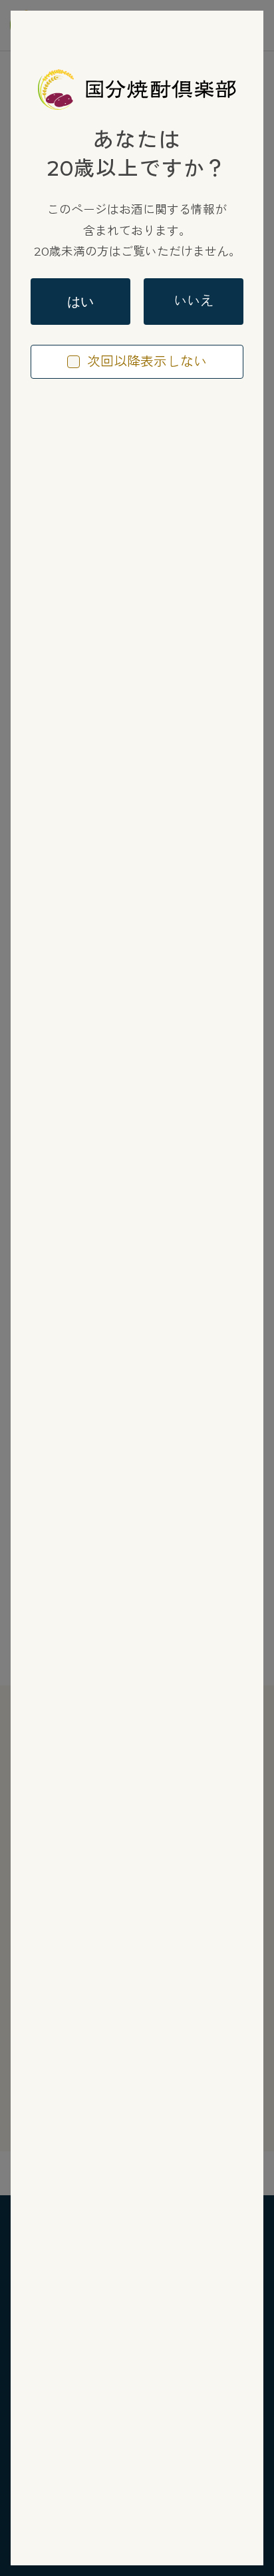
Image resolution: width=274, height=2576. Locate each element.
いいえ (194, 301)
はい (80, 302)
